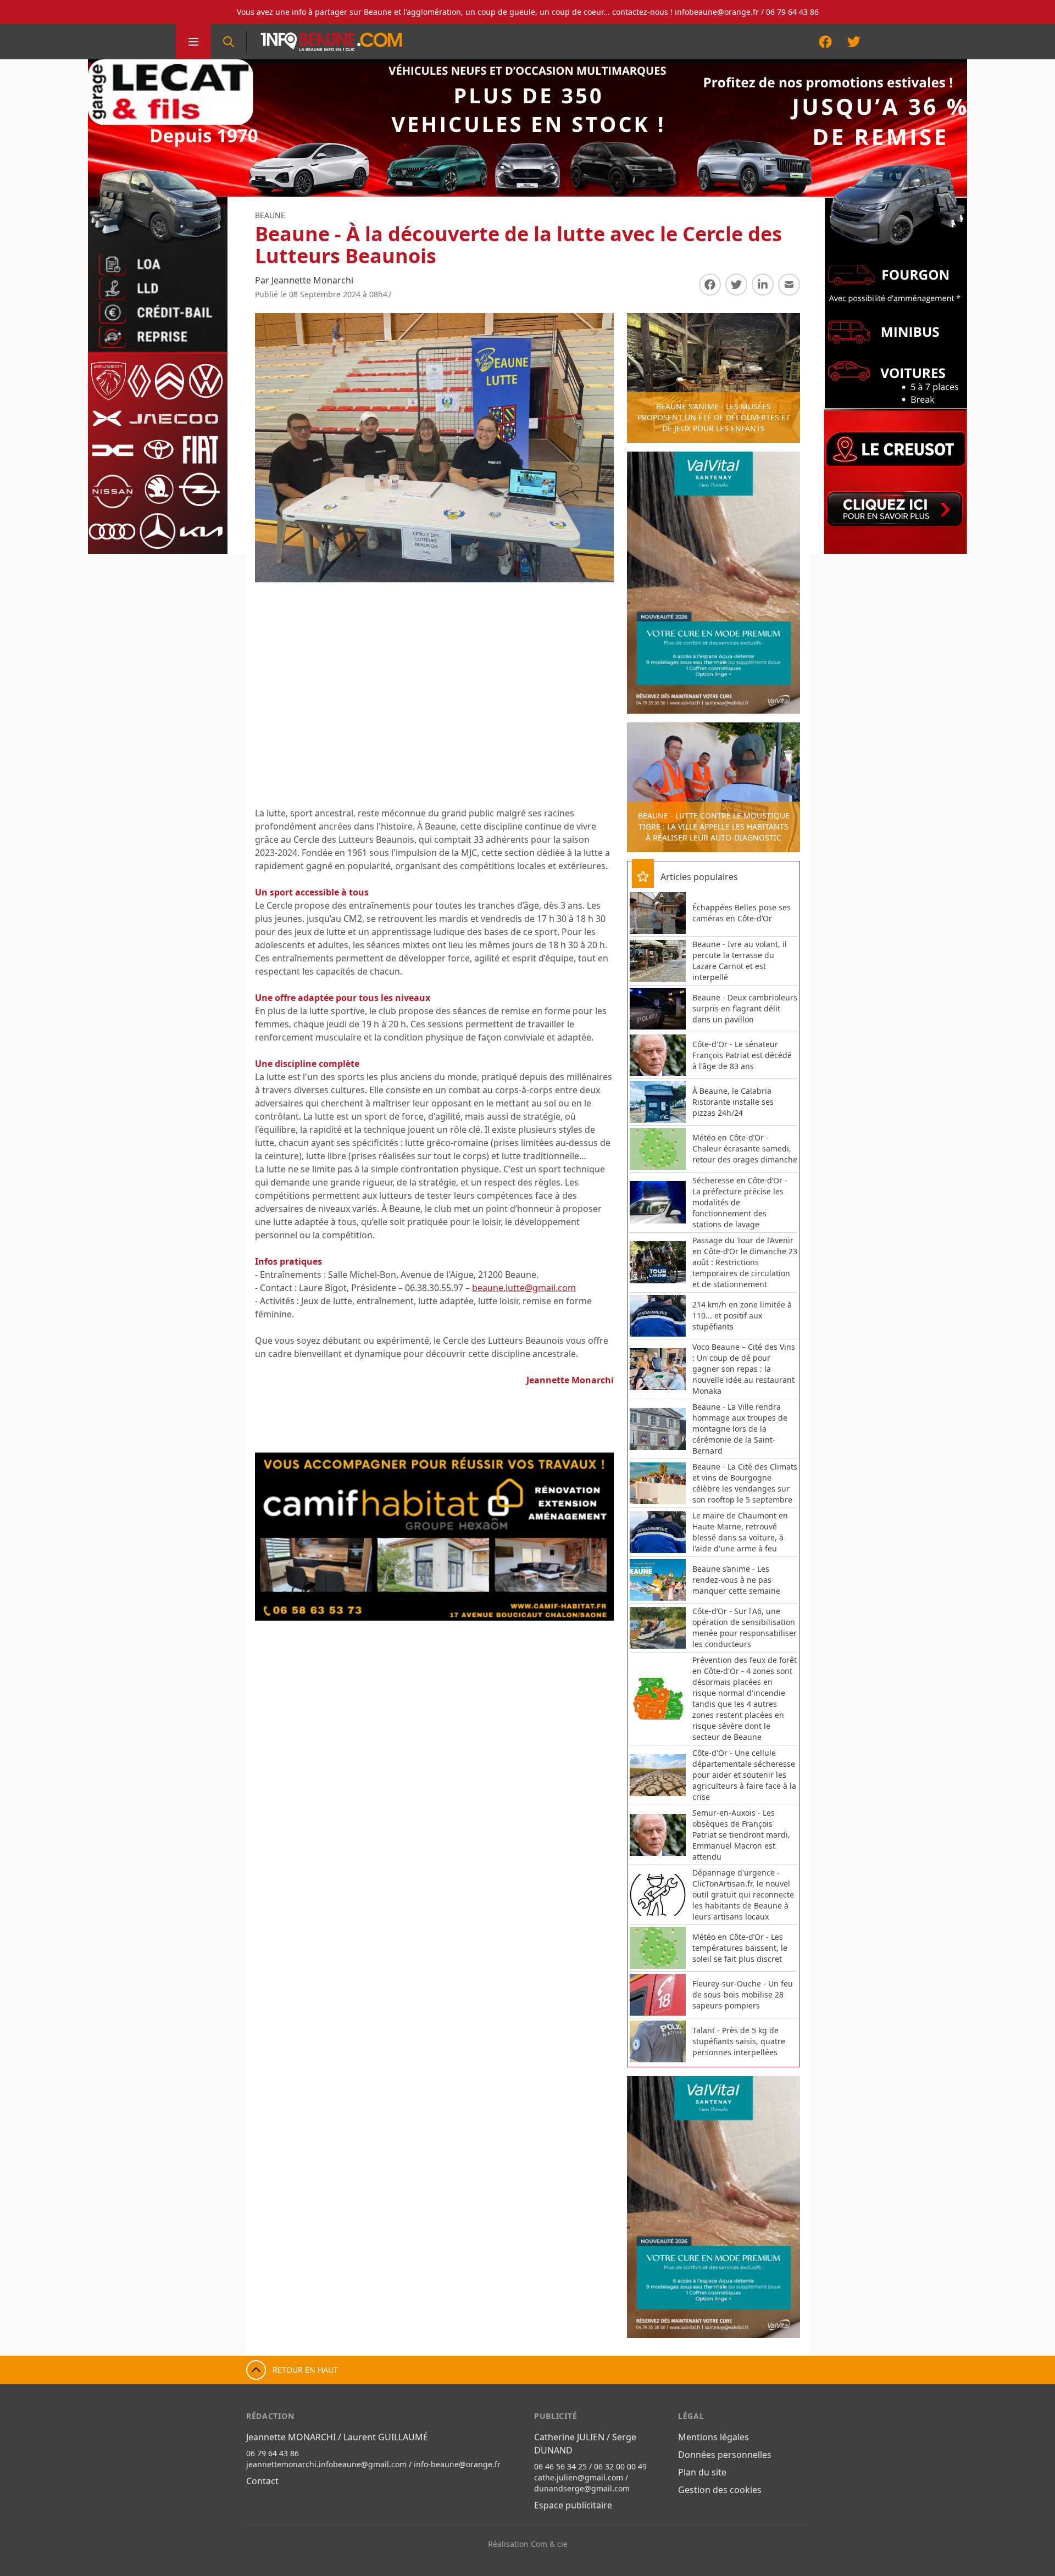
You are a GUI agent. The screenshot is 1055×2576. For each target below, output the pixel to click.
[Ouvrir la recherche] (229, 42)
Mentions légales (713, 2437)
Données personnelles (725, 2455)
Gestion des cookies (720, 2490)
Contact (262, 2481)
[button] (275, 1537)
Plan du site (702, 2472)
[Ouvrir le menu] (193, 42)
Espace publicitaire (573, 2505)
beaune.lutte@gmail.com (524, 1288)
